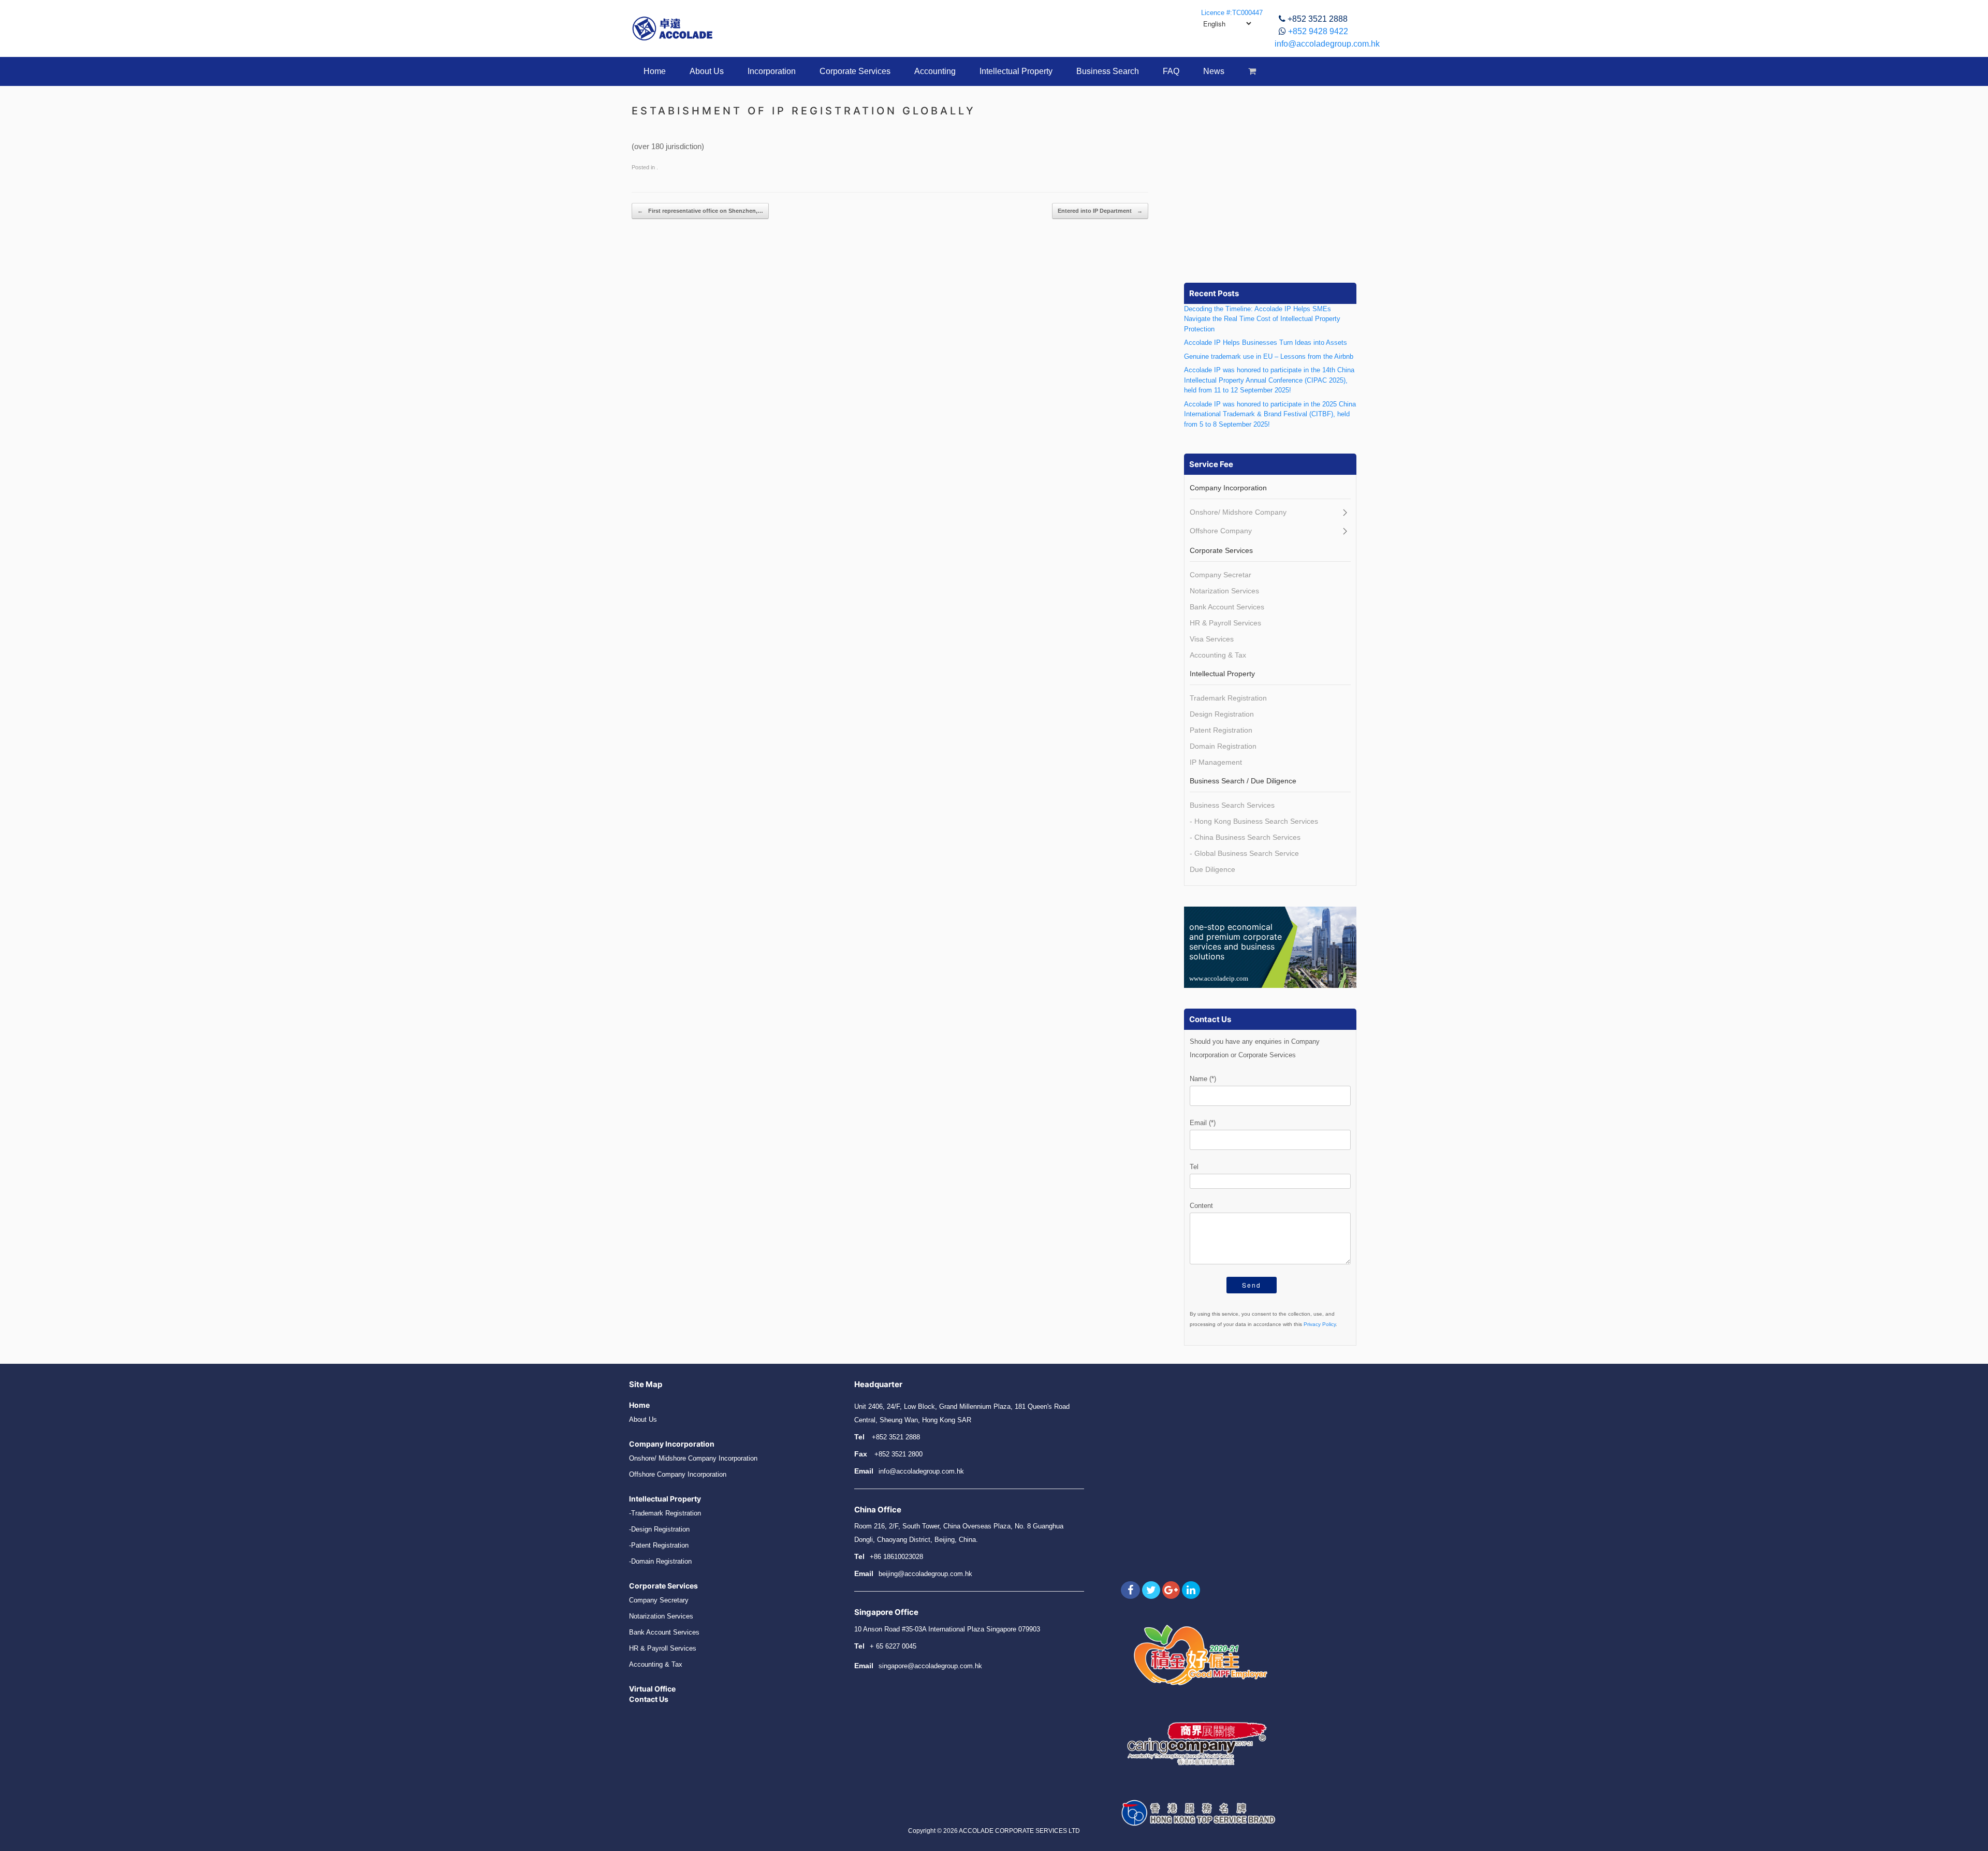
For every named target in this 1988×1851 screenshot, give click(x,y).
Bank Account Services (1227, 607)
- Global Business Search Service (1244, 853)
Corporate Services (855, 71)
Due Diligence (1212, 869)
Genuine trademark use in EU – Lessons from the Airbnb (1269, 356)
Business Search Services (1232, 805)
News (1214, 71)
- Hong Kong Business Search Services (1254, 821)
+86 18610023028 (896, 1557)
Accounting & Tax (1218, 655)
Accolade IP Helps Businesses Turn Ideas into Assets (1266, 342)
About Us (707, 71)
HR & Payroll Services (1225, 623)
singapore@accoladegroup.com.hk (930, 1666)
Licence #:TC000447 (1232, 13)
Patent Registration (1221, 730)
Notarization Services (1224, 591)
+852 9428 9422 (1318, 31)
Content (1201, 1206)
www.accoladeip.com (1219, 978)
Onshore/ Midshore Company (1238, 512)
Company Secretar (1220, 575)
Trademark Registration (1228, 698)
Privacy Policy (1320, 1324)
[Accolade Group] (673, 28)
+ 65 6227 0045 (893, 1646)
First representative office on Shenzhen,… (700, 211)
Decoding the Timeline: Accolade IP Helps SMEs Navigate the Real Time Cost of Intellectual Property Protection (1262, 319)
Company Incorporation (1228, 488)
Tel (1194, 1167)
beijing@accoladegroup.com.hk (925, 1574)
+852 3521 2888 (1318, 19)
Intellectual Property (1016, 71)
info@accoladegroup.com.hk (1327, 44)
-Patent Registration (659, 1545)
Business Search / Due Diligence (1243, 781)
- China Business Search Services (1245, 837)
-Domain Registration (660, 1561)
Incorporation (772, 71)
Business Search (1108, 71)
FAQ (1171, 71)
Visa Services (1212, 639)
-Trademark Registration (665, 1513)
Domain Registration (1223, 746)
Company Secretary (659, 1600)
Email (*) (1203, 1123)
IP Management (1216, 762)
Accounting (935, 71)
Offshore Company (1221, 531)
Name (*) (1203, 1079)
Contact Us (649, 1699)
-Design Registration (659, 1529)
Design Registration (1222, 714)
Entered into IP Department (1100, 211)
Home (655, 71)
